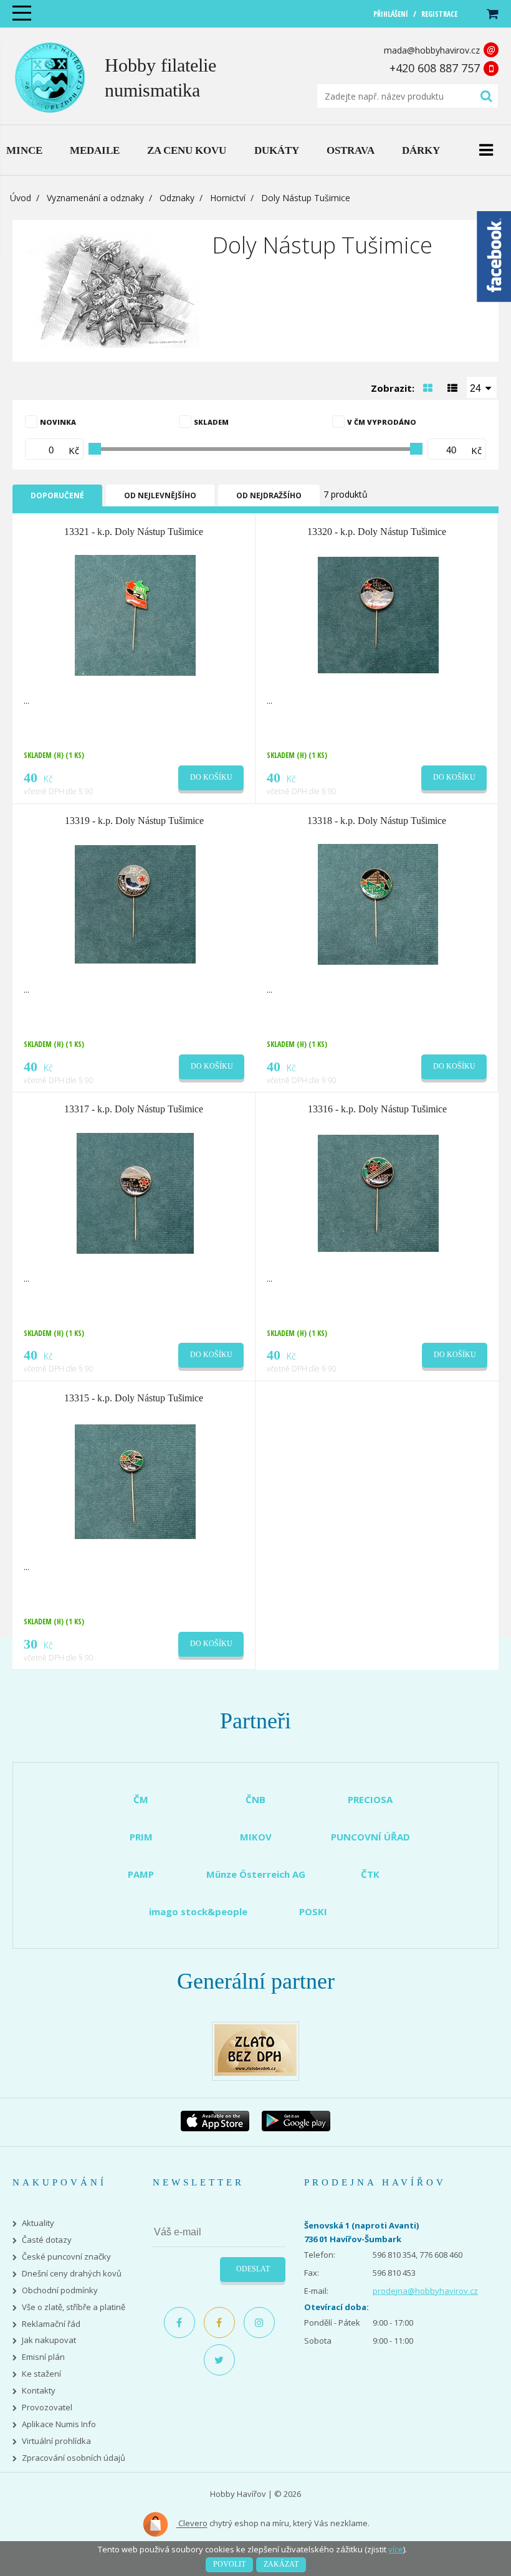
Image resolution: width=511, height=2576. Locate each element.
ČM (141, 1799)
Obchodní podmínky (60, 2290)
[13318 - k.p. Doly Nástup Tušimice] (378, 903)
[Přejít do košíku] (492, 14)
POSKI (313, 1911)
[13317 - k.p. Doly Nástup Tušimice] (135, 1192)
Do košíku (211, 777)
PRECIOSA (370, 1799)
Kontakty (39, 2391)
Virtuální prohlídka (56, 2441)
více (396, 2549)
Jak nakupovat (49, 2340)
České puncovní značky (66, 2257)
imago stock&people (198, 1911)
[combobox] (482, 387)
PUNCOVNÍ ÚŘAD (370, 1837)
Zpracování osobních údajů (74, 2458)
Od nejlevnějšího (160, 495)
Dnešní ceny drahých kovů (72, 2274)
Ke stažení (41, 2374)
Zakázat (281, 2564)
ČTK (370, 1874)
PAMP (141, 1874)
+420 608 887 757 (435, 68)
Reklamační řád (51, 2324)
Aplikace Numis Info (59, 2424)
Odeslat (253, 2269)
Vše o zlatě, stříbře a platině (74, 2307)
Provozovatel (47, 2408)
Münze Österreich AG (256, 1874)
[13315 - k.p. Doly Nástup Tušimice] (135, 1480)
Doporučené (57, 495)
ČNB (255, 1799)
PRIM (141, 1837)
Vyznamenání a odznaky (95, 198)
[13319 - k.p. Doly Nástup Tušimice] (135, 903)
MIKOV (256, 1837)
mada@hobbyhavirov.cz (432, 50)
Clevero (192, 2524)
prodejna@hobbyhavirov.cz (425, 2291)
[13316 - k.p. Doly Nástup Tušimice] (378, 1192)
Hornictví (228, 198)
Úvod (21, 198)
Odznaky (177, 198)
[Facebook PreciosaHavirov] (179, 2323)
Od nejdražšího (269, 495)
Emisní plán (43, 2357)
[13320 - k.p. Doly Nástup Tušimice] (378, 615)
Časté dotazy (47, 2240)
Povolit (229, 2564)
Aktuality (38, 2223)
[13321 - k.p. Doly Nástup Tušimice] (135, 615)
